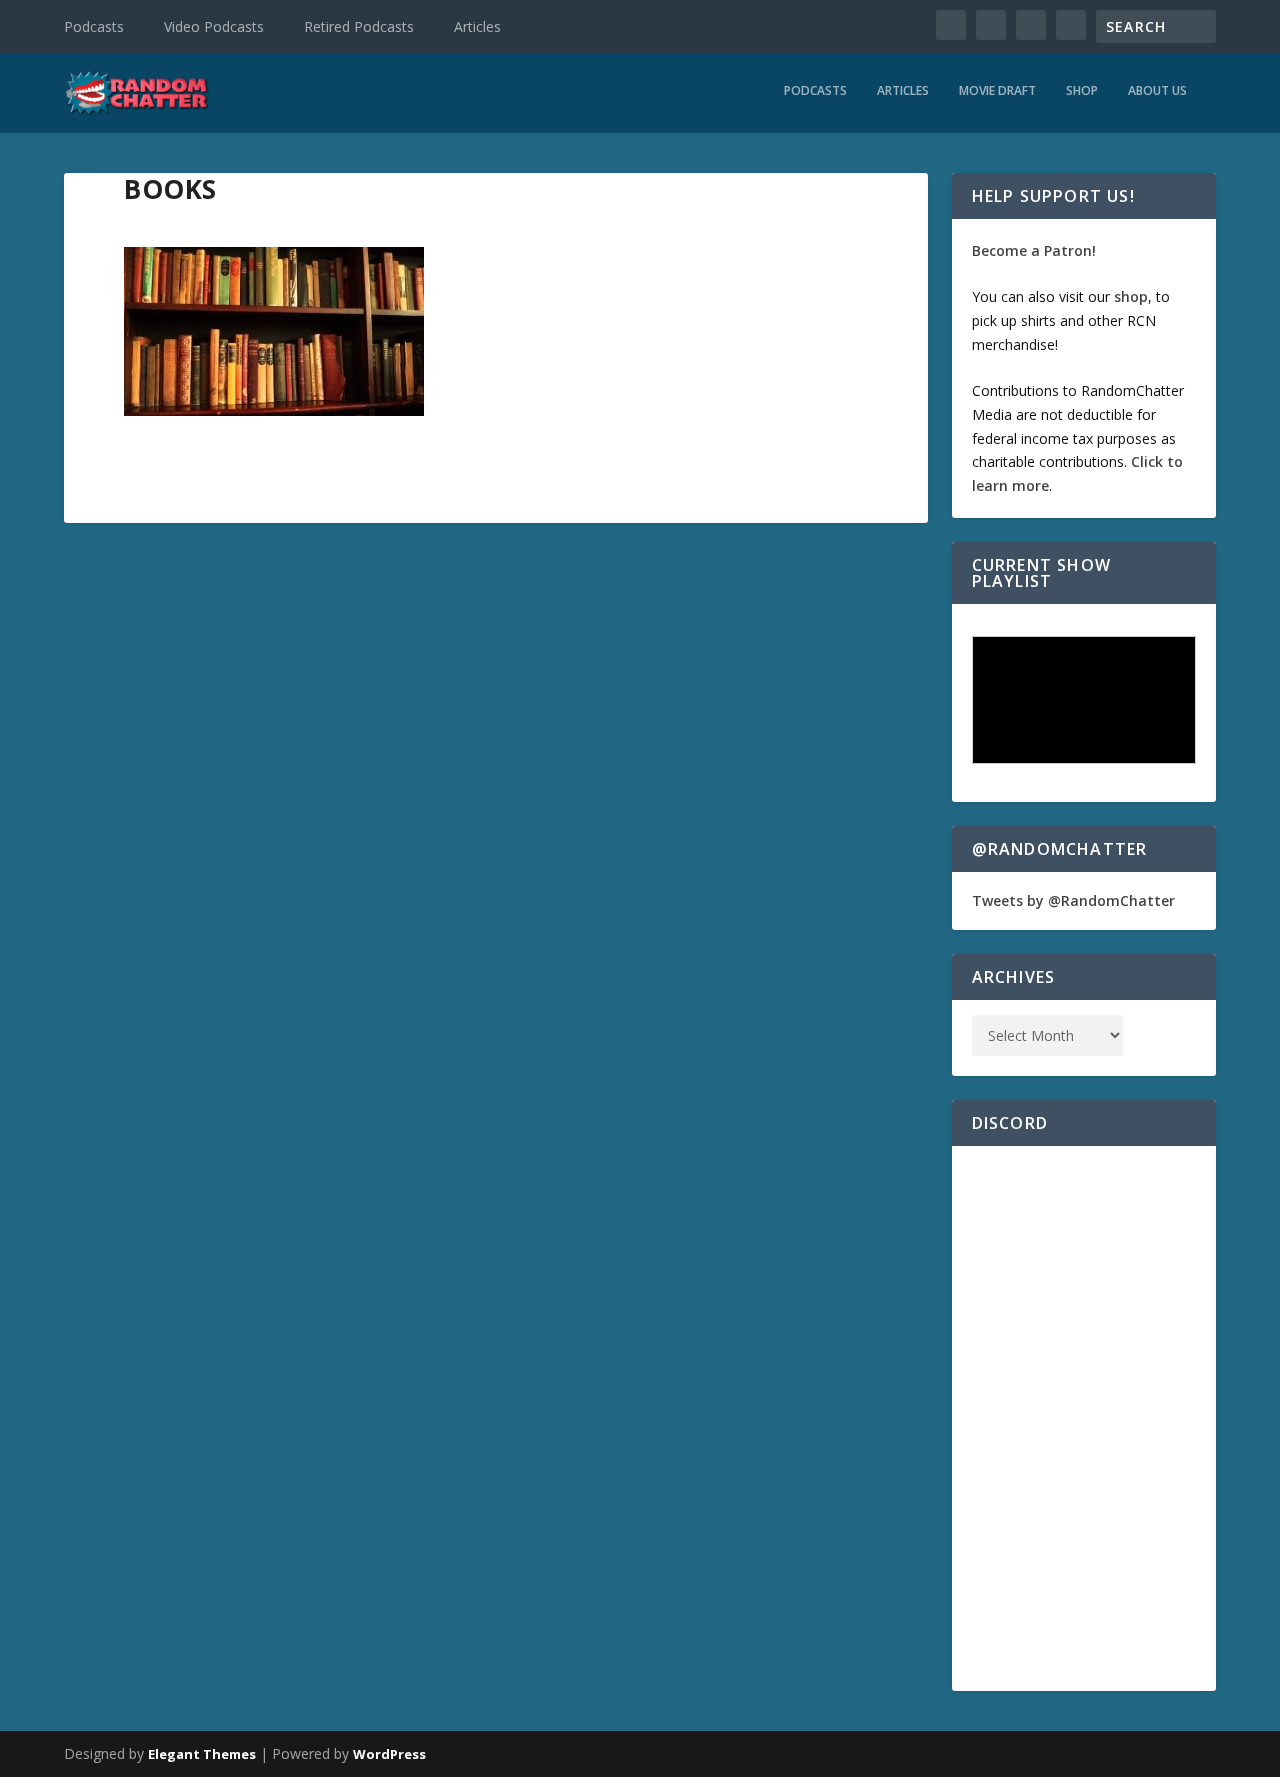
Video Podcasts (214, 26)
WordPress (389, 1754)
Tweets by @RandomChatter (1073, 900)
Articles (477, 26)
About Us (1157, 91)
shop (1131, 296)
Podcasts (94, 26)
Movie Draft (997, 91)
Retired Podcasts (359, 26)
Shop (1082, 91)
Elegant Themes (202, 1754)
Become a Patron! (1034, 250)
